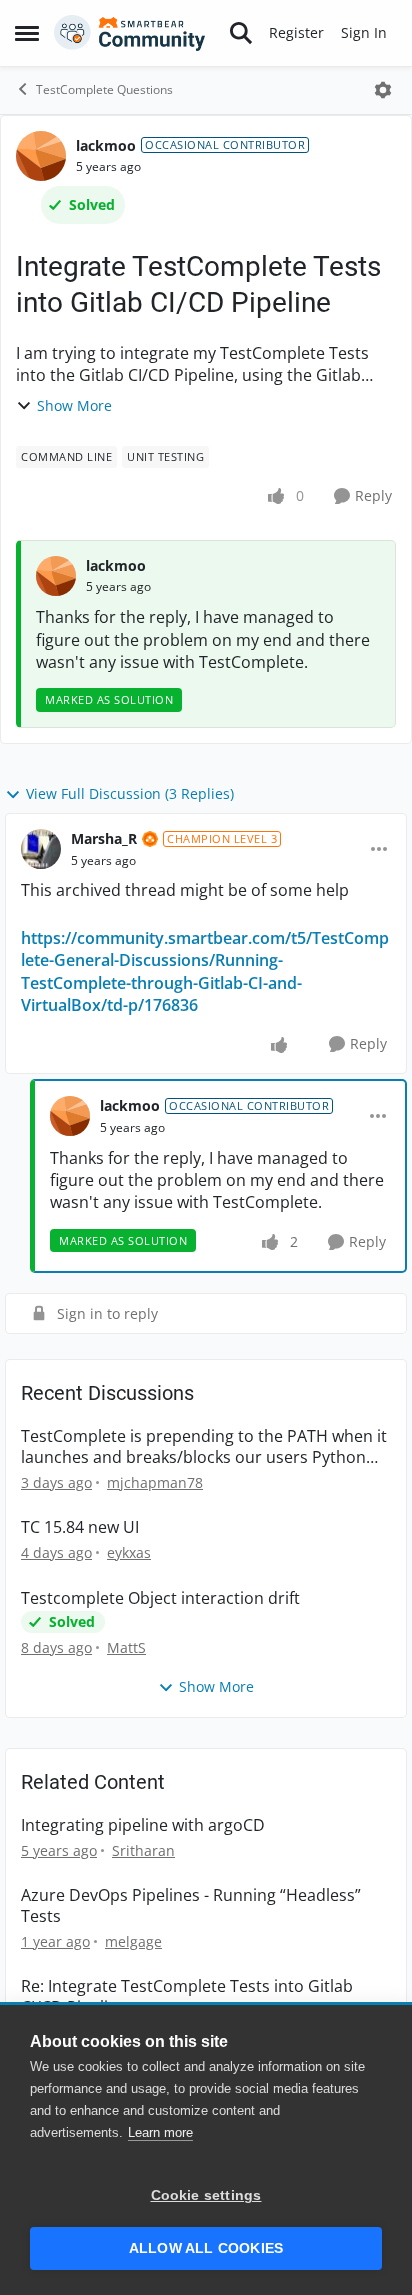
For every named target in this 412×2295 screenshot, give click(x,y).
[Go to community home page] (130, 33)
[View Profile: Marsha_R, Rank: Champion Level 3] (41, 849)
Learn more (160, 2132)
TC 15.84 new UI (80, 1527)
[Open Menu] (383, 90)
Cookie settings (206, 2195)
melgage (133, 1941)
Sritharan (143, 1850)
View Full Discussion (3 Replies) (130, 793)
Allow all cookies (206, 2248)
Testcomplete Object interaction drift (160, 1598)
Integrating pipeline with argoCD (143, 1825)
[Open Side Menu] (27, 33)
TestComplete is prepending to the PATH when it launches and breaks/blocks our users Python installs (204, 1447)
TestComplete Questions (104, 89)
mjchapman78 (155, 1482)
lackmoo (106, 145)
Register (296, 32)
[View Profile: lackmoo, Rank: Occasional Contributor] (41, 156)
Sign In (364, 32)
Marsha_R (104, 838)
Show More (74, 405)
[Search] (241, 33)
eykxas (129, 1552)
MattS (126, 1647)
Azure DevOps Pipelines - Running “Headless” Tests (191, 1906)
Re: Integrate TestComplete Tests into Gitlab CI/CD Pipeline (187, 1997)
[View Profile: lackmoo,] (56, 576)
